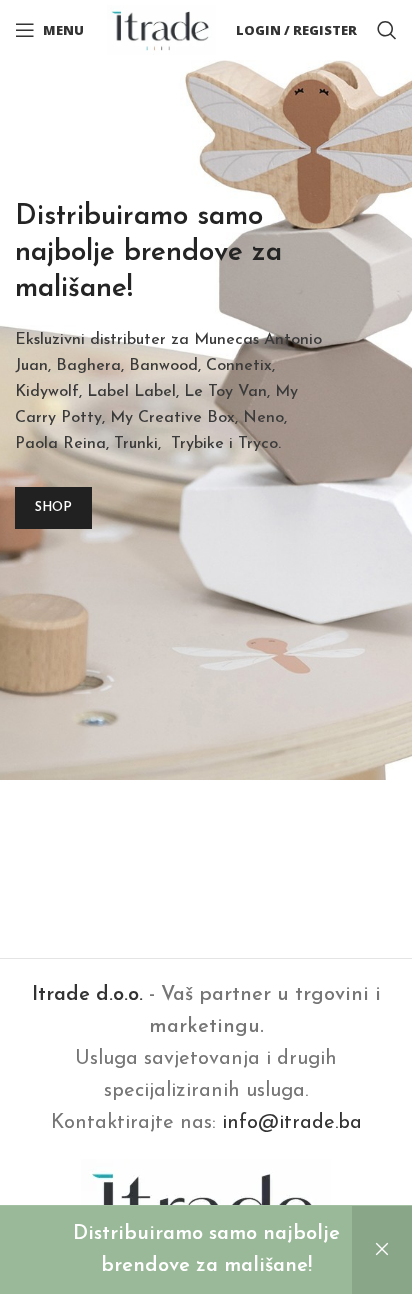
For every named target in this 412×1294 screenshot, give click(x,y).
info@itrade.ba (292, 1123)
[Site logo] (161, 29)
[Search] (387, 30)
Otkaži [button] (382, 1250)
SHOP (53, 507)
